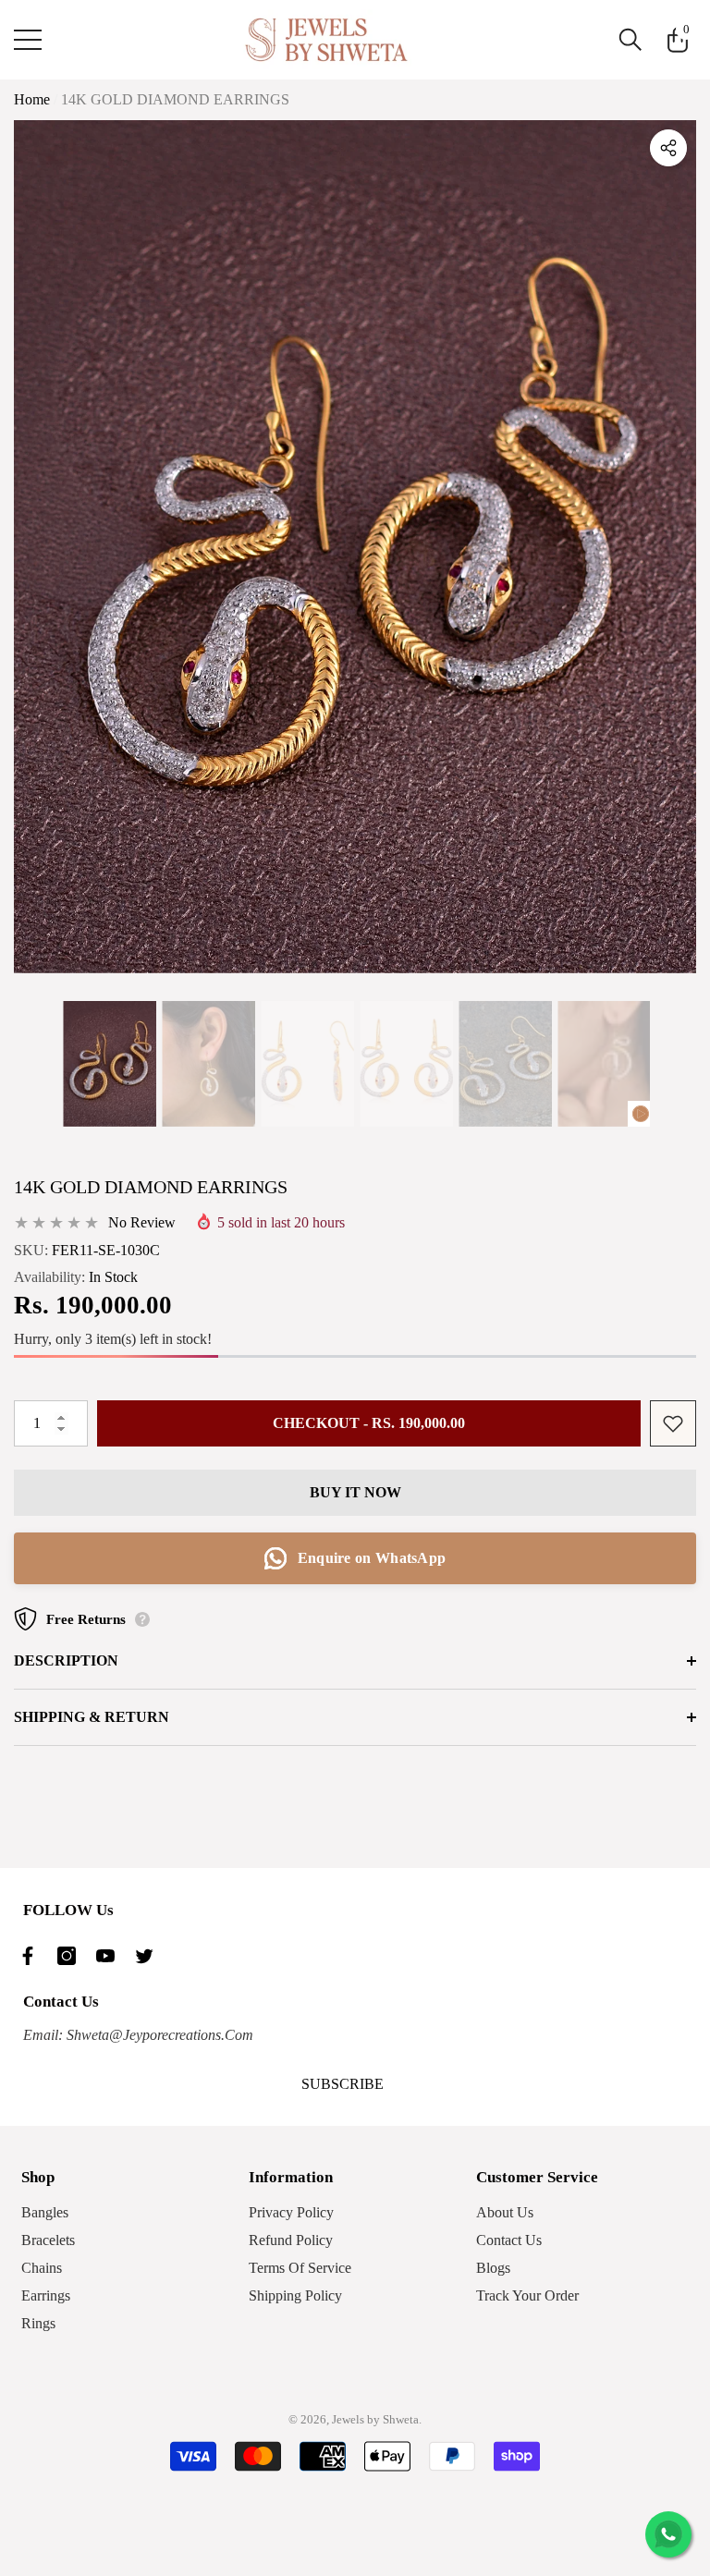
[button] (630, 40)
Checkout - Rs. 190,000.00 (369, 1423)
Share (668, 148)
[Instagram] (71, 1956)
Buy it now (355, 1492)
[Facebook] (32, 1956)
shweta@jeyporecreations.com (158, 2035)
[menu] (28, 40)
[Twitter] (149, 1956)
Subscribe (343, 2084)
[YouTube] (110, 1956)
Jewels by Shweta (375, 2419)
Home (32, 99)
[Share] (668, 148)
